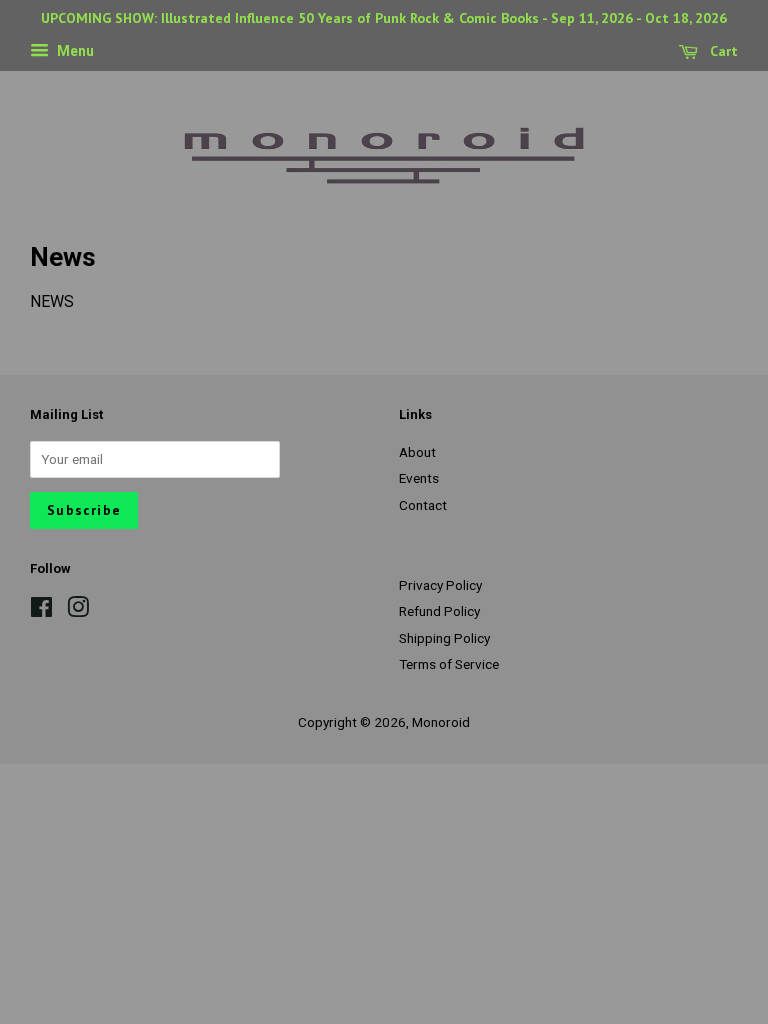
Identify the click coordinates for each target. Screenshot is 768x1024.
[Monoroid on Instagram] (78, 611)
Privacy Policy (440, 585)
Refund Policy (439, 611)
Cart (722, 51)
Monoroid (441, 722)
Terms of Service (449, 664)
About (417, 452)
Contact (423, 505)
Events (419, 478)
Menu (74, 51)
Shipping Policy (444, 638)
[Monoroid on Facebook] (41, 611)
